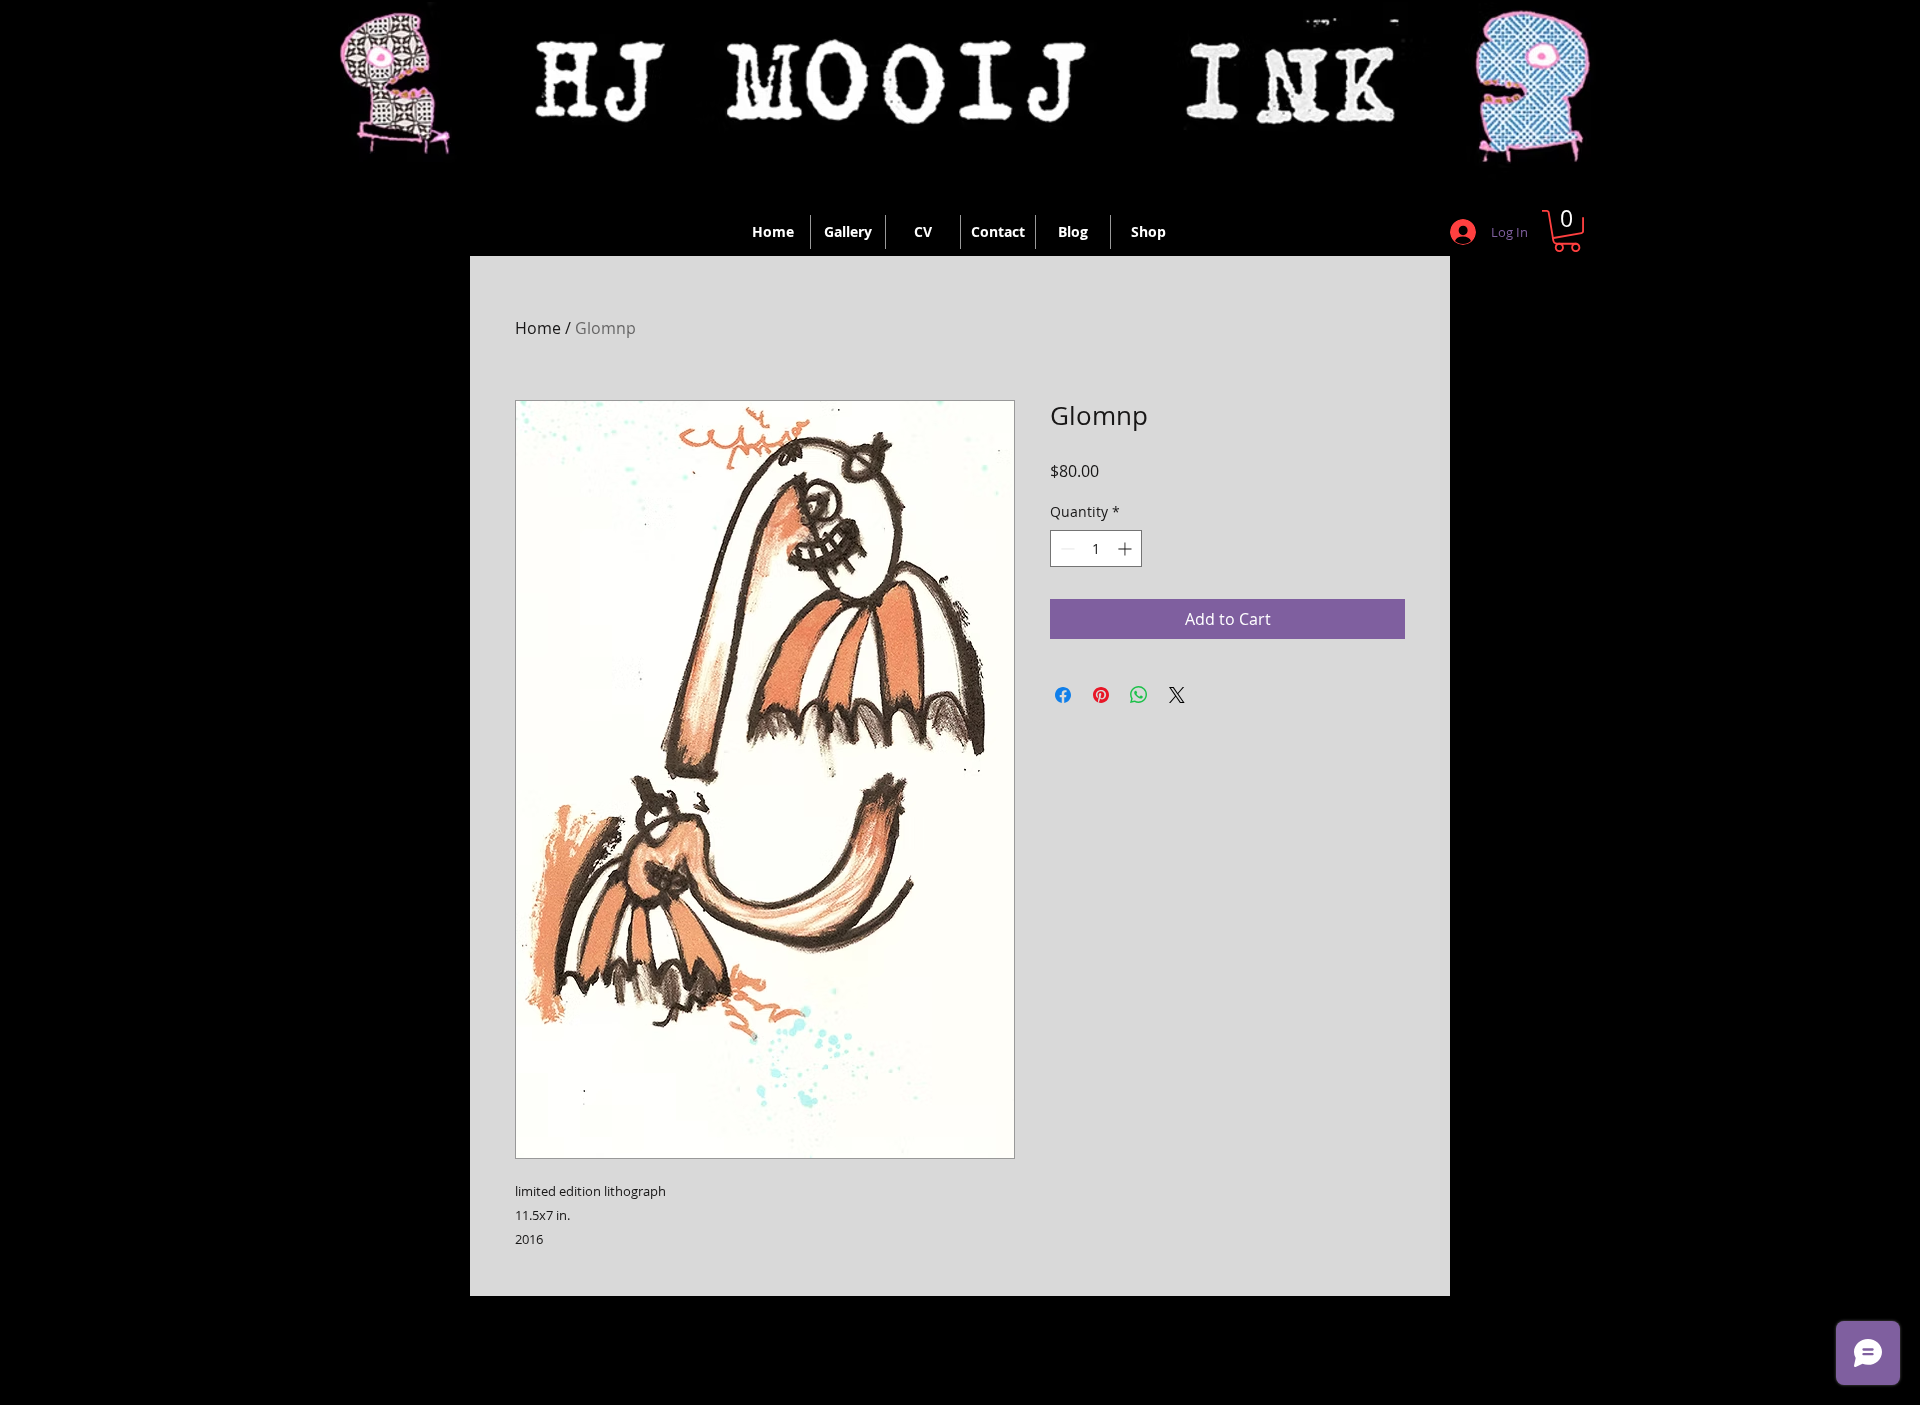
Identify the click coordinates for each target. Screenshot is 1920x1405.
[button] (1567, 231)
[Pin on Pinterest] (1101, 695)
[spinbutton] (1096, 548)
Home (538, 328)
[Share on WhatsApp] (1139, 695)
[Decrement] (1065, 548)
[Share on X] (1177, 695)
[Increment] (1126, 548)
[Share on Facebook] (1063, 695)
